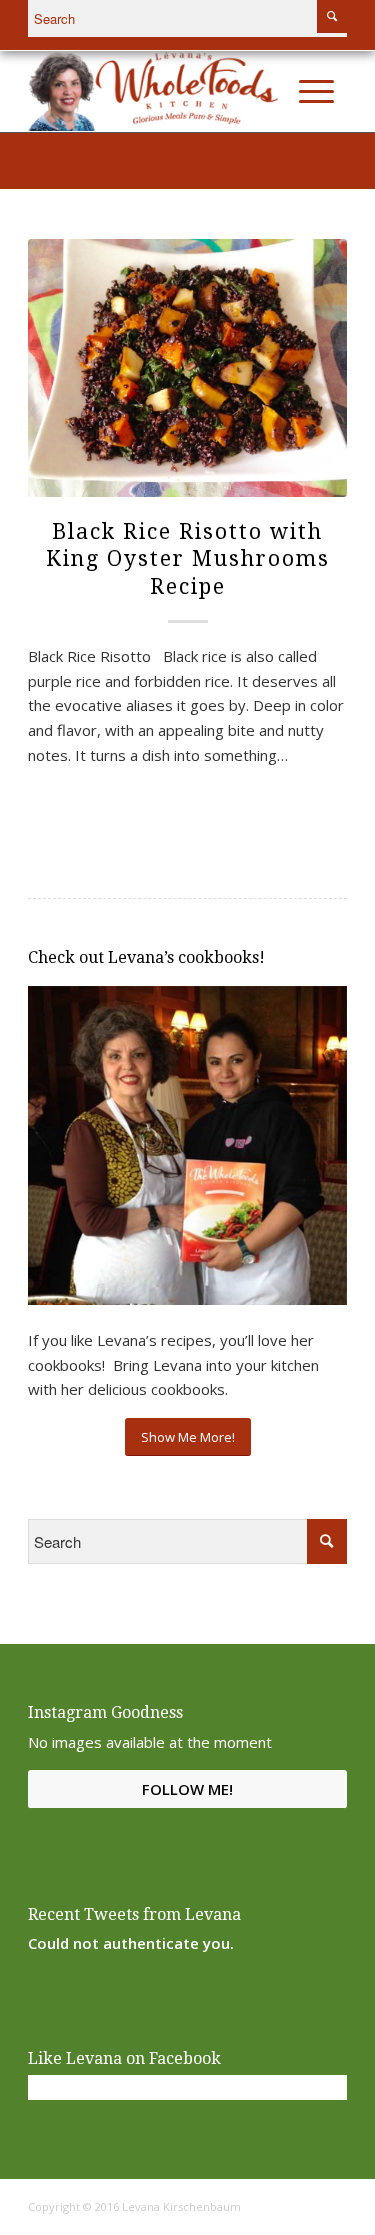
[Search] (274, 91)
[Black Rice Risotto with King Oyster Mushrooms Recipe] (187, 368)
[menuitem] (274, 91)
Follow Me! (187, 1789)
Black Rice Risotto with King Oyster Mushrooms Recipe (188, 559)
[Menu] (316, 91)
